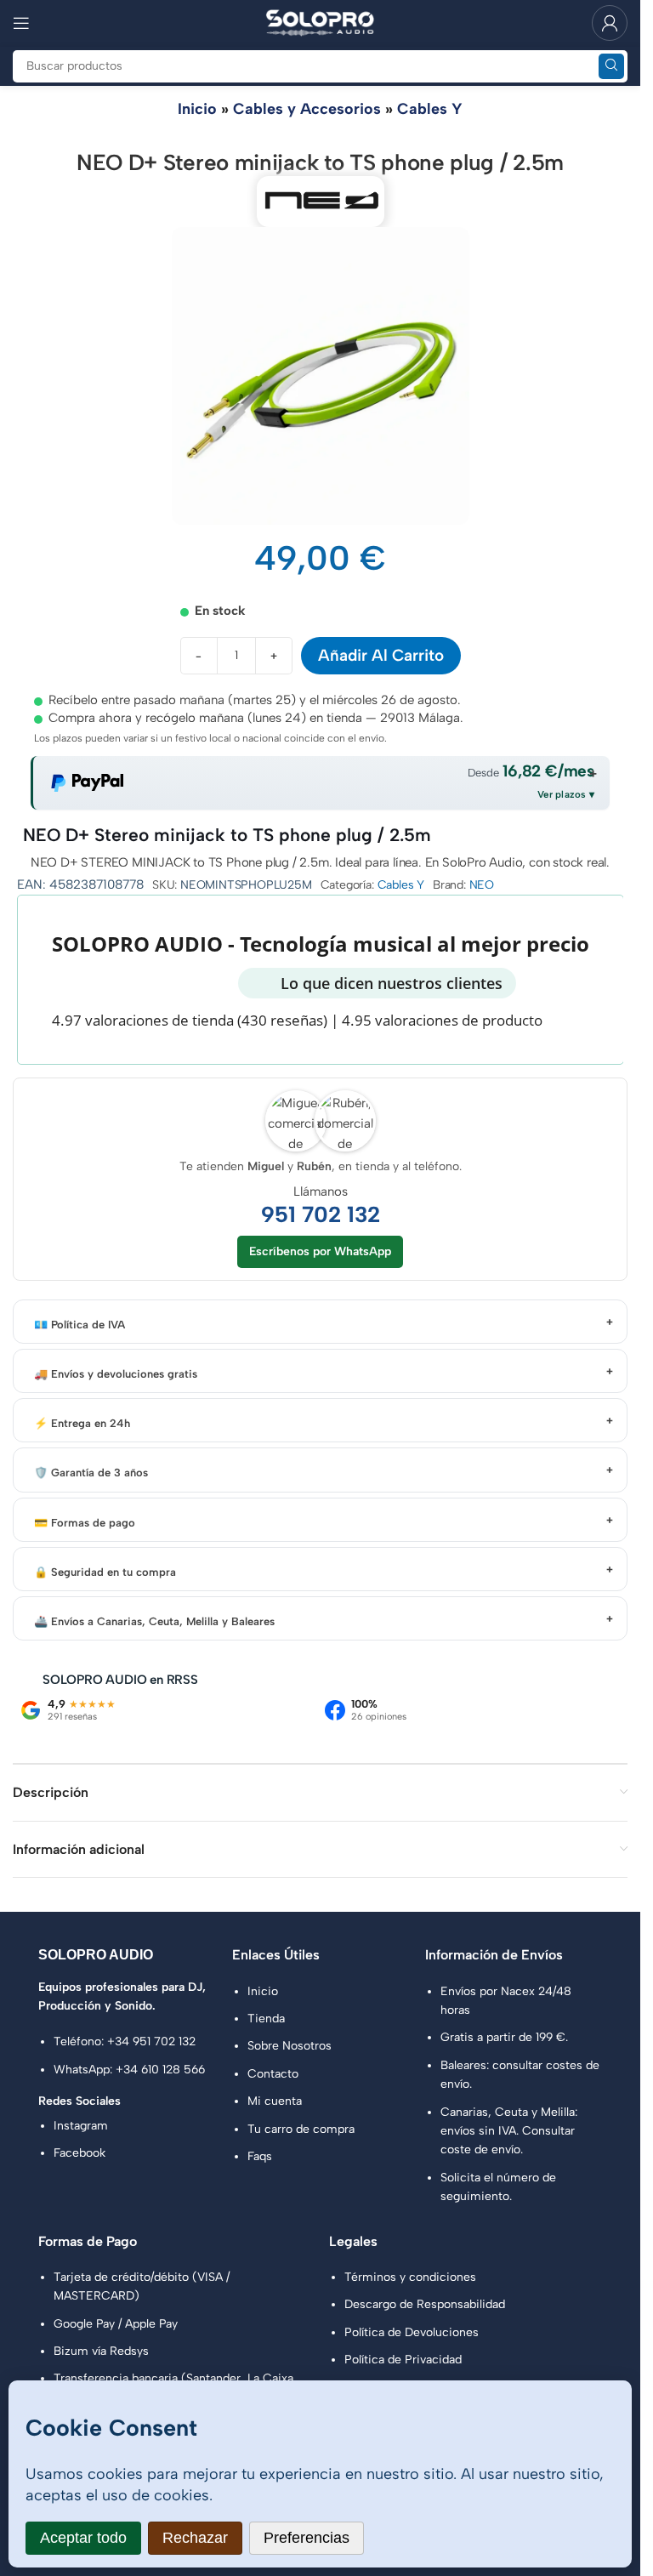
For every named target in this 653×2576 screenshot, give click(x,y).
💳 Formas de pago (85, 1523)
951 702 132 (321, 1215)
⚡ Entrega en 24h (82, 1423)
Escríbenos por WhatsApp (320, 1251)
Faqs (260, 2156)
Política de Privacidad (403, 2360)
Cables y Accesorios (307, 109)
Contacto (273, 2074)
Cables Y (430, 109)
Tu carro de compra (301, 2129)
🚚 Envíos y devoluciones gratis (116, 1374)
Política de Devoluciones (412, 2332)
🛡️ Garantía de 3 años (91, 1473)
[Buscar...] (611, 66)
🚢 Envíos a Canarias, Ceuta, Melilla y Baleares (154, 1621)
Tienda (266, 2019)
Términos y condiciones (410, 2277)
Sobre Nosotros (290, 2046)
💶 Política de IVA (79, 1325)
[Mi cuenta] (610, 23)
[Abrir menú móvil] (21, 23)
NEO (482, 885)
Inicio (197, 109)
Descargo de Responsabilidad (425, 2304)
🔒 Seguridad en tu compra (105, 1572)
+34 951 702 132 (151, 2041)
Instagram (81, 2126)
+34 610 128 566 (160, 2070)
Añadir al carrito (381, 655)
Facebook (79, 2153)
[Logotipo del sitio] (321, 22)
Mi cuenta (275, 2101)
